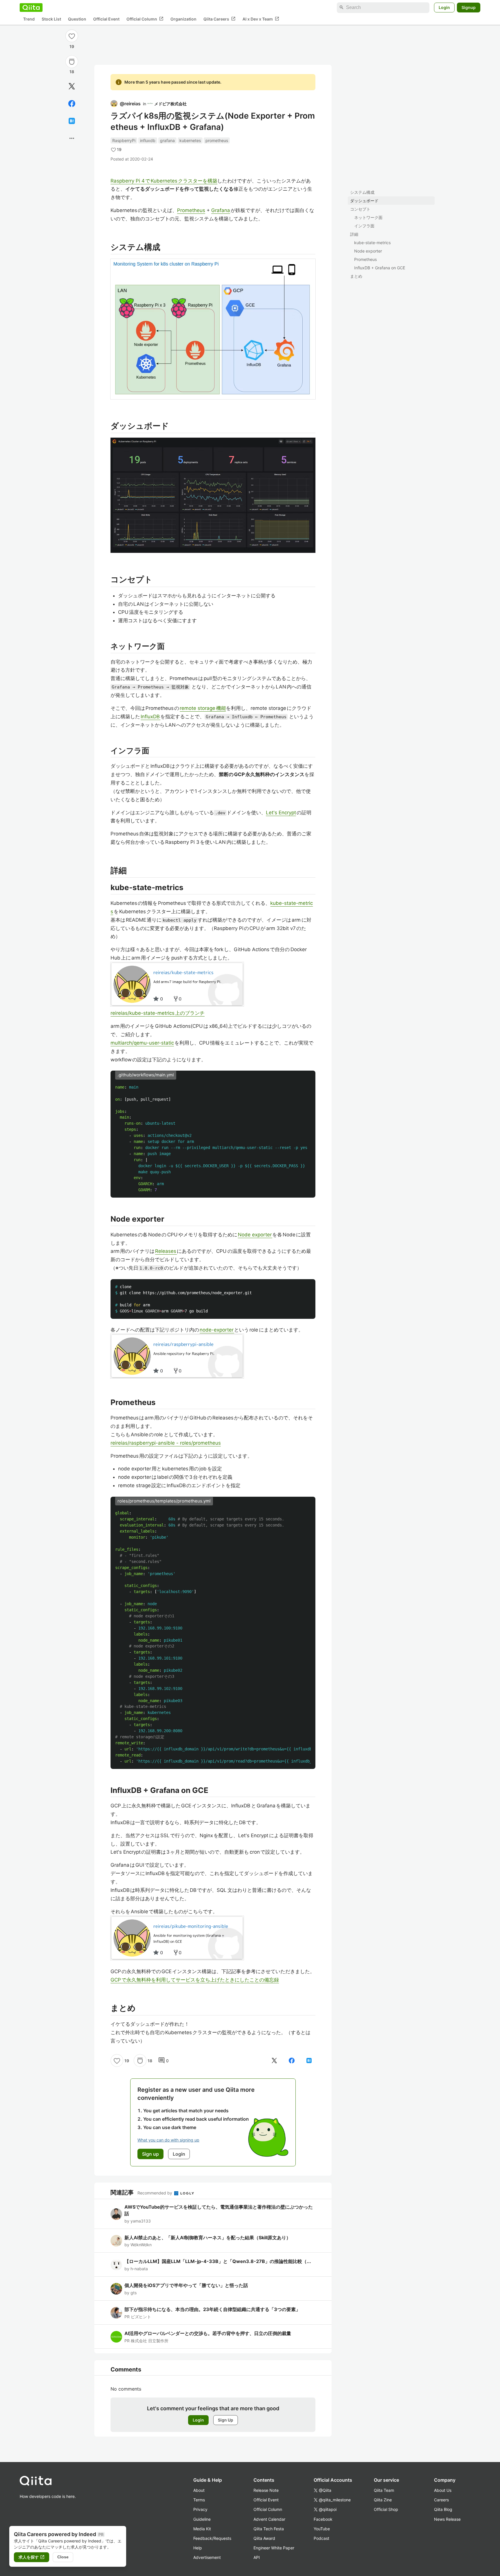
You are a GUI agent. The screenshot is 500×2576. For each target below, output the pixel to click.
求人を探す (32, 2557)
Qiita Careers (219, 19)
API (257, 2557)
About (199, 2490)
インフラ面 (364, 226)
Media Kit (202, 2529)
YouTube (322, 2529)
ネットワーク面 (368, 217)
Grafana (221, 210)
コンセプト (360, 209)
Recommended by (155, 2193)
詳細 (354, 234)
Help (198, 2548)
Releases (166, 1251)
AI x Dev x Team (261, 19)
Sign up (150, 2154)
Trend (29, 19)
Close (63, 2557)
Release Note (266, 2490)
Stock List (51, 19)
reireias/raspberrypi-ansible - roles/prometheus (166, 1443)
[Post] (72, 86)
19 (72, 46)
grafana (167, 140)
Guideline (202, 2519)
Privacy (200, 2509)
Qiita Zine (383, 2500)
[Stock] (72, 62)
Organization (183, 19)
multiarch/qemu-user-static (142, 1043)
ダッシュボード (364, 201)
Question (77, 19)
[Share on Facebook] (72, 104)
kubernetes (190, 140)
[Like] (72, 36)
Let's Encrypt (281, 813)
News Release (447, 2519)
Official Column (145, 19)
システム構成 (362, 192)
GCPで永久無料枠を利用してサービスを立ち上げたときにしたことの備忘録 (195, 1980)
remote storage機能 (203, 708)
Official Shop (386, 2509)
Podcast (321, 2538)
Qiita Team (384, 2490)
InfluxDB (150, 717)
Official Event (106, 19)
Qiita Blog (443, 2509)
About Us (443, 2490)
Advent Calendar (269, 2519)
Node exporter (368, 251)
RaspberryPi (124, 140)
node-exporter (217, 1330)
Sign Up (226, 2420)
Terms (199, 2500)
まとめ (356, 276)
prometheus (217, 140)
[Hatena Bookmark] (72, 121)
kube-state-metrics (372, 243)
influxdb (148, 140)
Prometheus (365, 259)
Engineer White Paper (274, 2548)
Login (444, 7)
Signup (469, 7)
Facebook (323, 2519)
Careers (441, 2500)
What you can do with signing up (168, 2140)
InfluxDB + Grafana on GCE (380, 268)
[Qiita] (31, 8)
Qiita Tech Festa (269, 2529)
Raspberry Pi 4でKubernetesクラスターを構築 (164, 181)
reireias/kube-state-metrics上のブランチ (158, 1013)
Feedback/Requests (212, 2538)
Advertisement (207, 2557)
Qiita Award (264, 2538)
